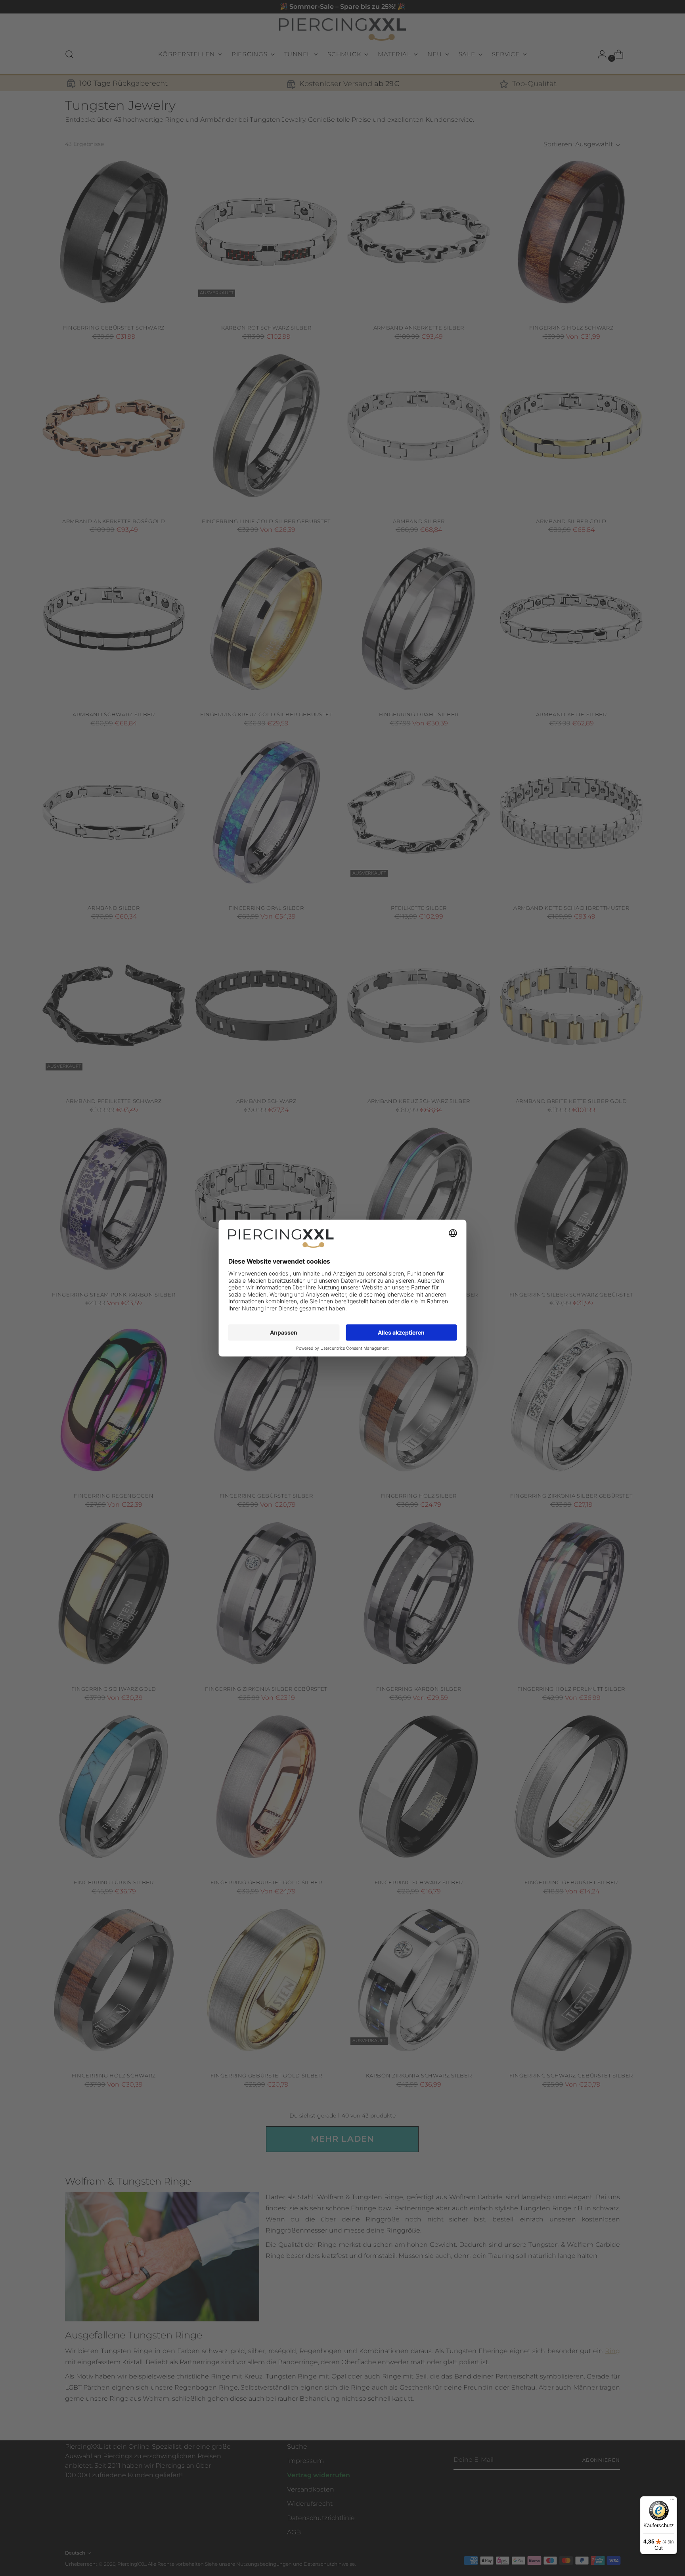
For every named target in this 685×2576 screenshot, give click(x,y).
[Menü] (672, 2501)
